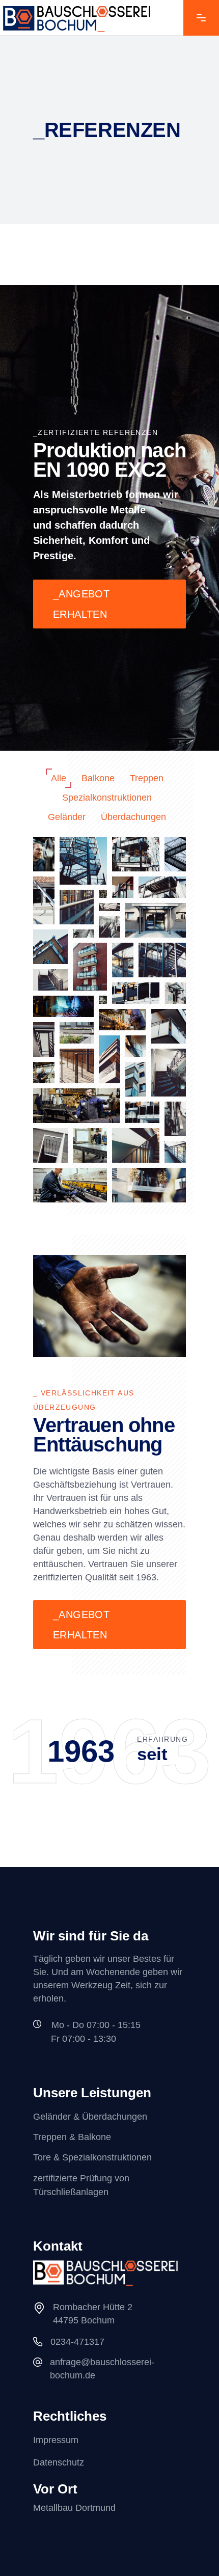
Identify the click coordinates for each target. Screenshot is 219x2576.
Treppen (147, 778)
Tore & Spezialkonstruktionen (92, 2158)
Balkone (98, 778)
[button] (44, 854)
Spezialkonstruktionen (107, 798)
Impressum (56, 2440)
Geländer (67, 817)
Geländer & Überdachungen (90, 2117)
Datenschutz (59, 2462)
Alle (59, 778)
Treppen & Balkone (72, 2137)
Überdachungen (133, 817)
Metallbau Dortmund (74, 2508)
